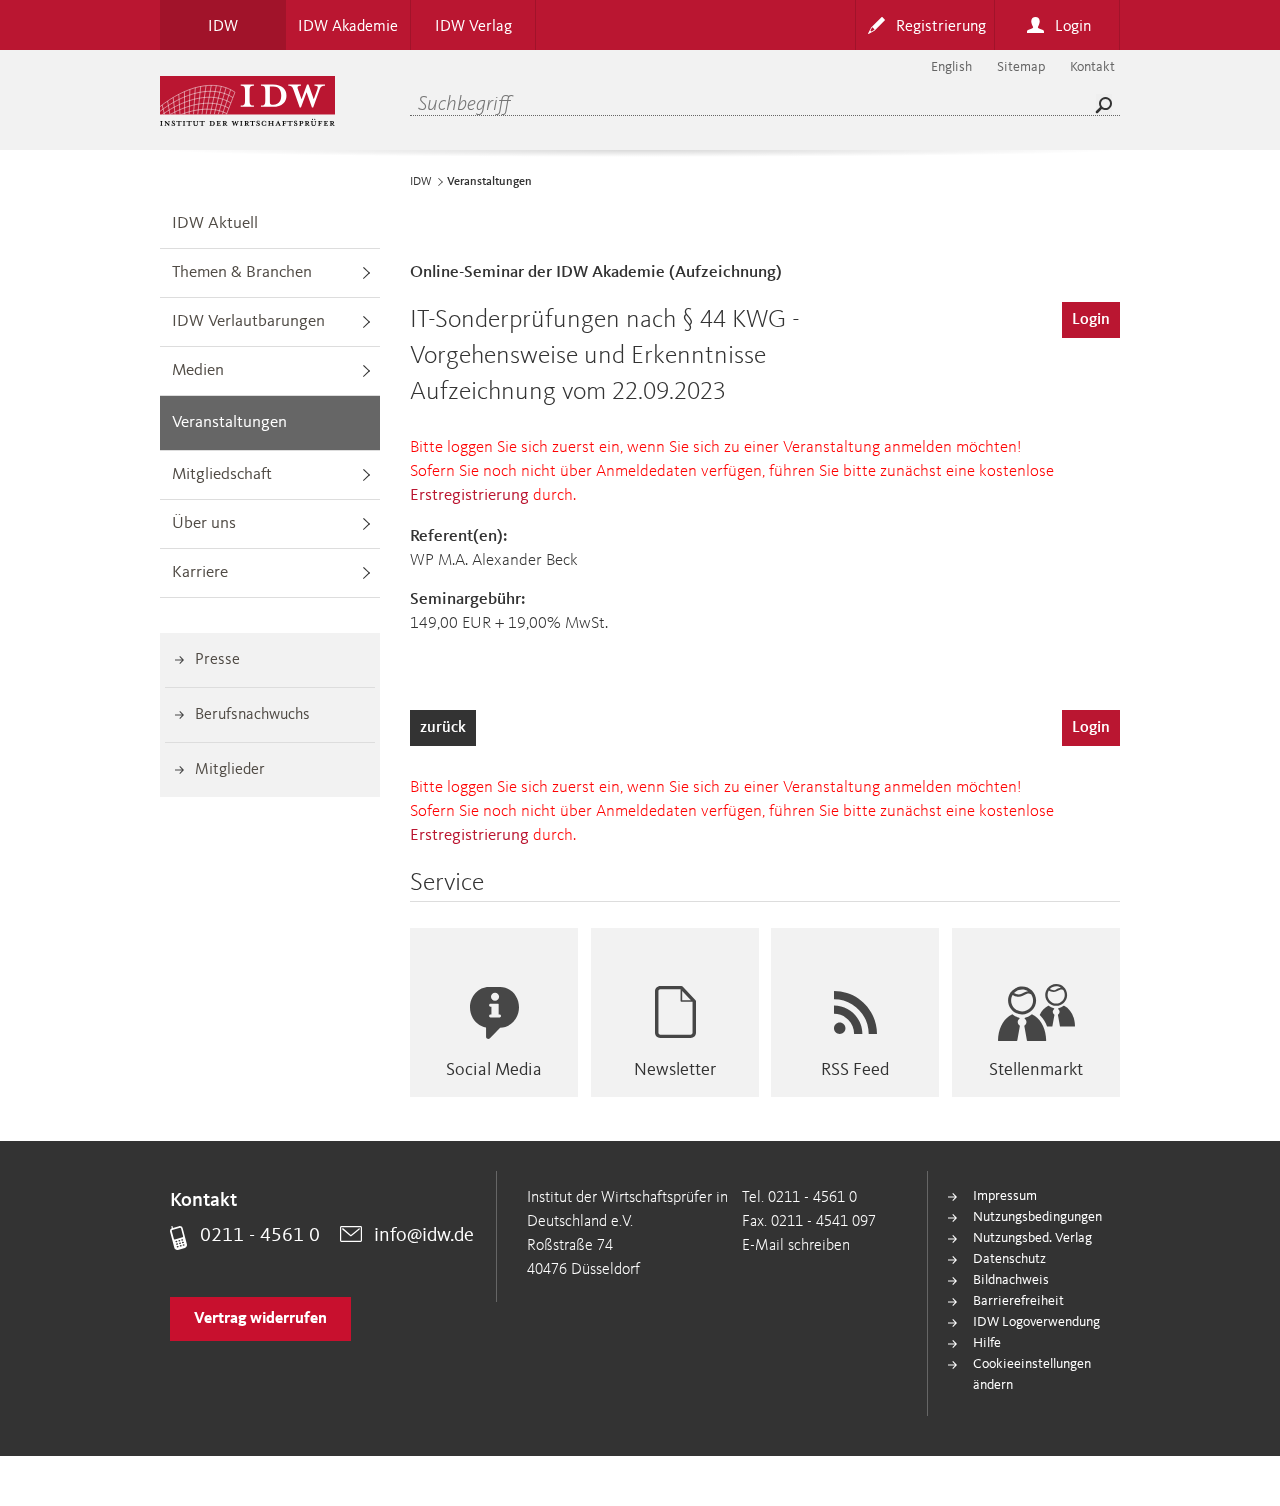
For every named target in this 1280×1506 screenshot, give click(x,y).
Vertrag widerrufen (260, 1319)
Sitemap (1021, 67)
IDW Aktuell (215, 223)
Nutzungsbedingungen (1037, 1217)
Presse (217, 660)
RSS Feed (855, 1070)
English (951, 67)
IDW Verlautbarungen (248, 321)
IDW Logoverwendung (1036, 1322)
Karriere (200, 572)
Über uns (204, 523)
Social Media (494, 1070)
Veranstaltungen (229, 422)
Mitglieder (230, 770)
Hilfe (987, 1343)
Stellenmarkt (1036, 1070)
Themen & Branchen (242, 272)
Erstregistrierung (469, 495)
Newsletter (675, 1070)
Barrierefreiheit (1018, 1301)
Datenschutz (1009, 1259)
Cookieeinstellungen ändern (1032, 1374)
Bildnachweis (1011, 1280)
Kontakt (1092, 67)
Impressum (1005, 1196)
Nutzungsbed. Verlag (1032, 1238)
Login (1091, 320)
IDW (421, 182)
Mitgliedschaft (222, 474)
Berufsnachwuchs (252, 715)
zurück (443, 728)
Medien (198, 370)
